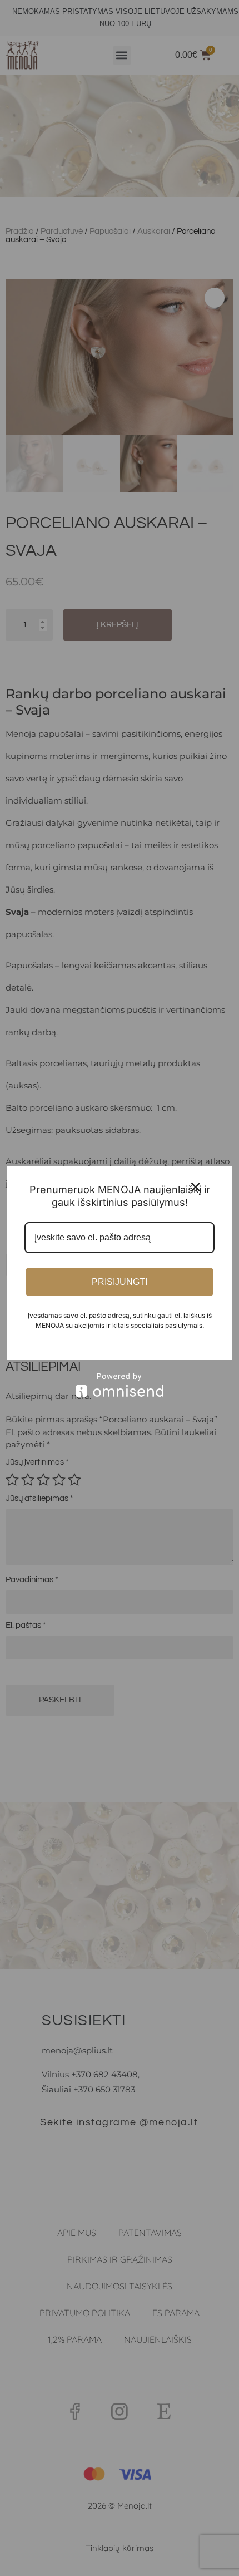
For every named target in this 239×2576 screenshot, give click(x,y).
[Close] (196, 1187)
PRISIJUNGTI (120, 1282)
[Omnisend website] (120, 1385)
